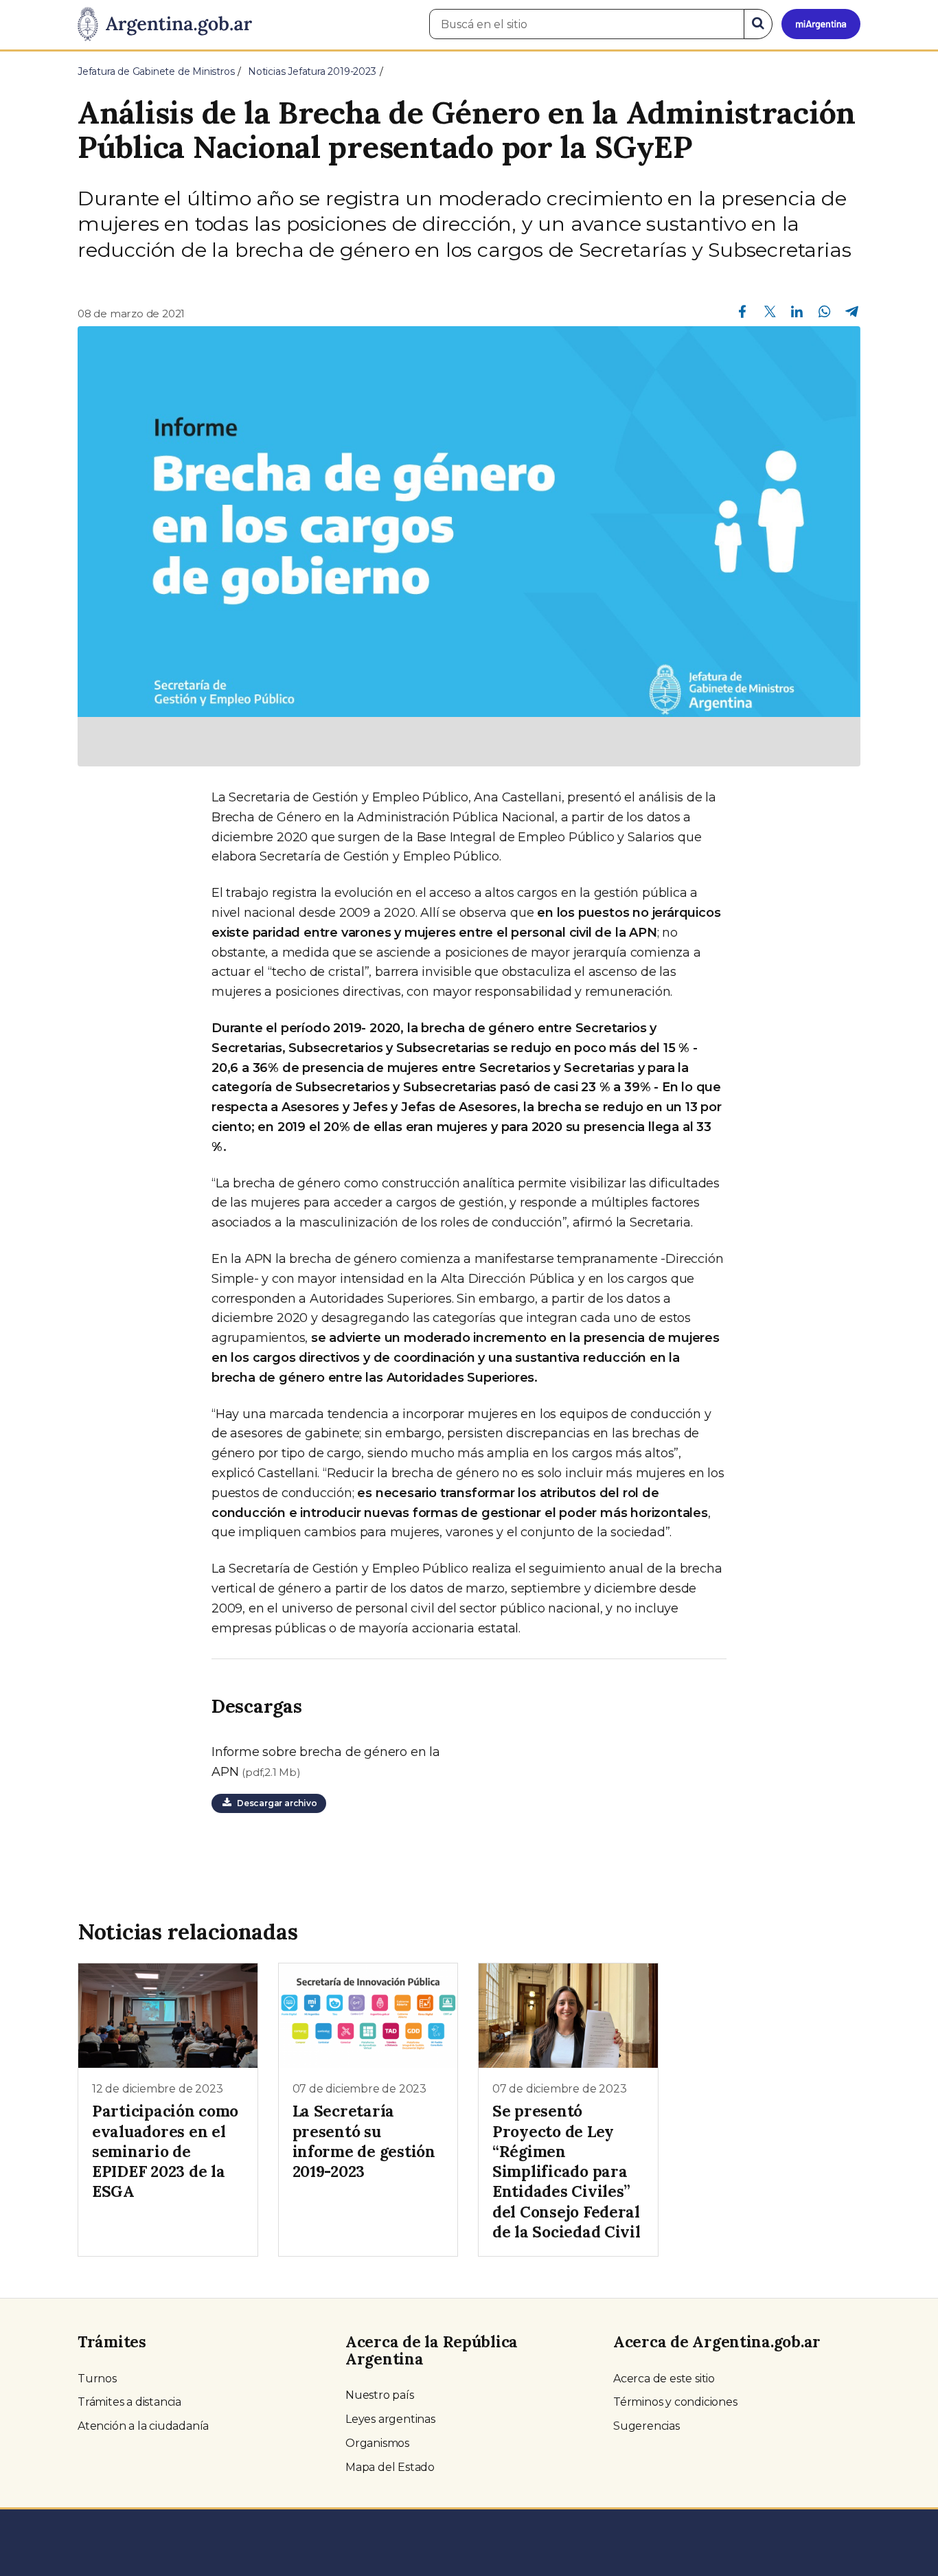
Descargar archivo (274, 1803)
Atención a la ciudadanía (143, 2426)
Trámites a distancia (129, 2402)
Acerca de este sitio (664, 2379)
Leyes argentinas (390, 2419)
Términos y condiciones (675, 2402)
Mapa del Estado (390, 2467)
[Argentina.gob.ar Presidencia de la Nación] (165, 25)
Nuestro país (380, 2395)
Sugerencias (647, 2426)
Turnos (97, 2379)
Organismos (377, 2443)
